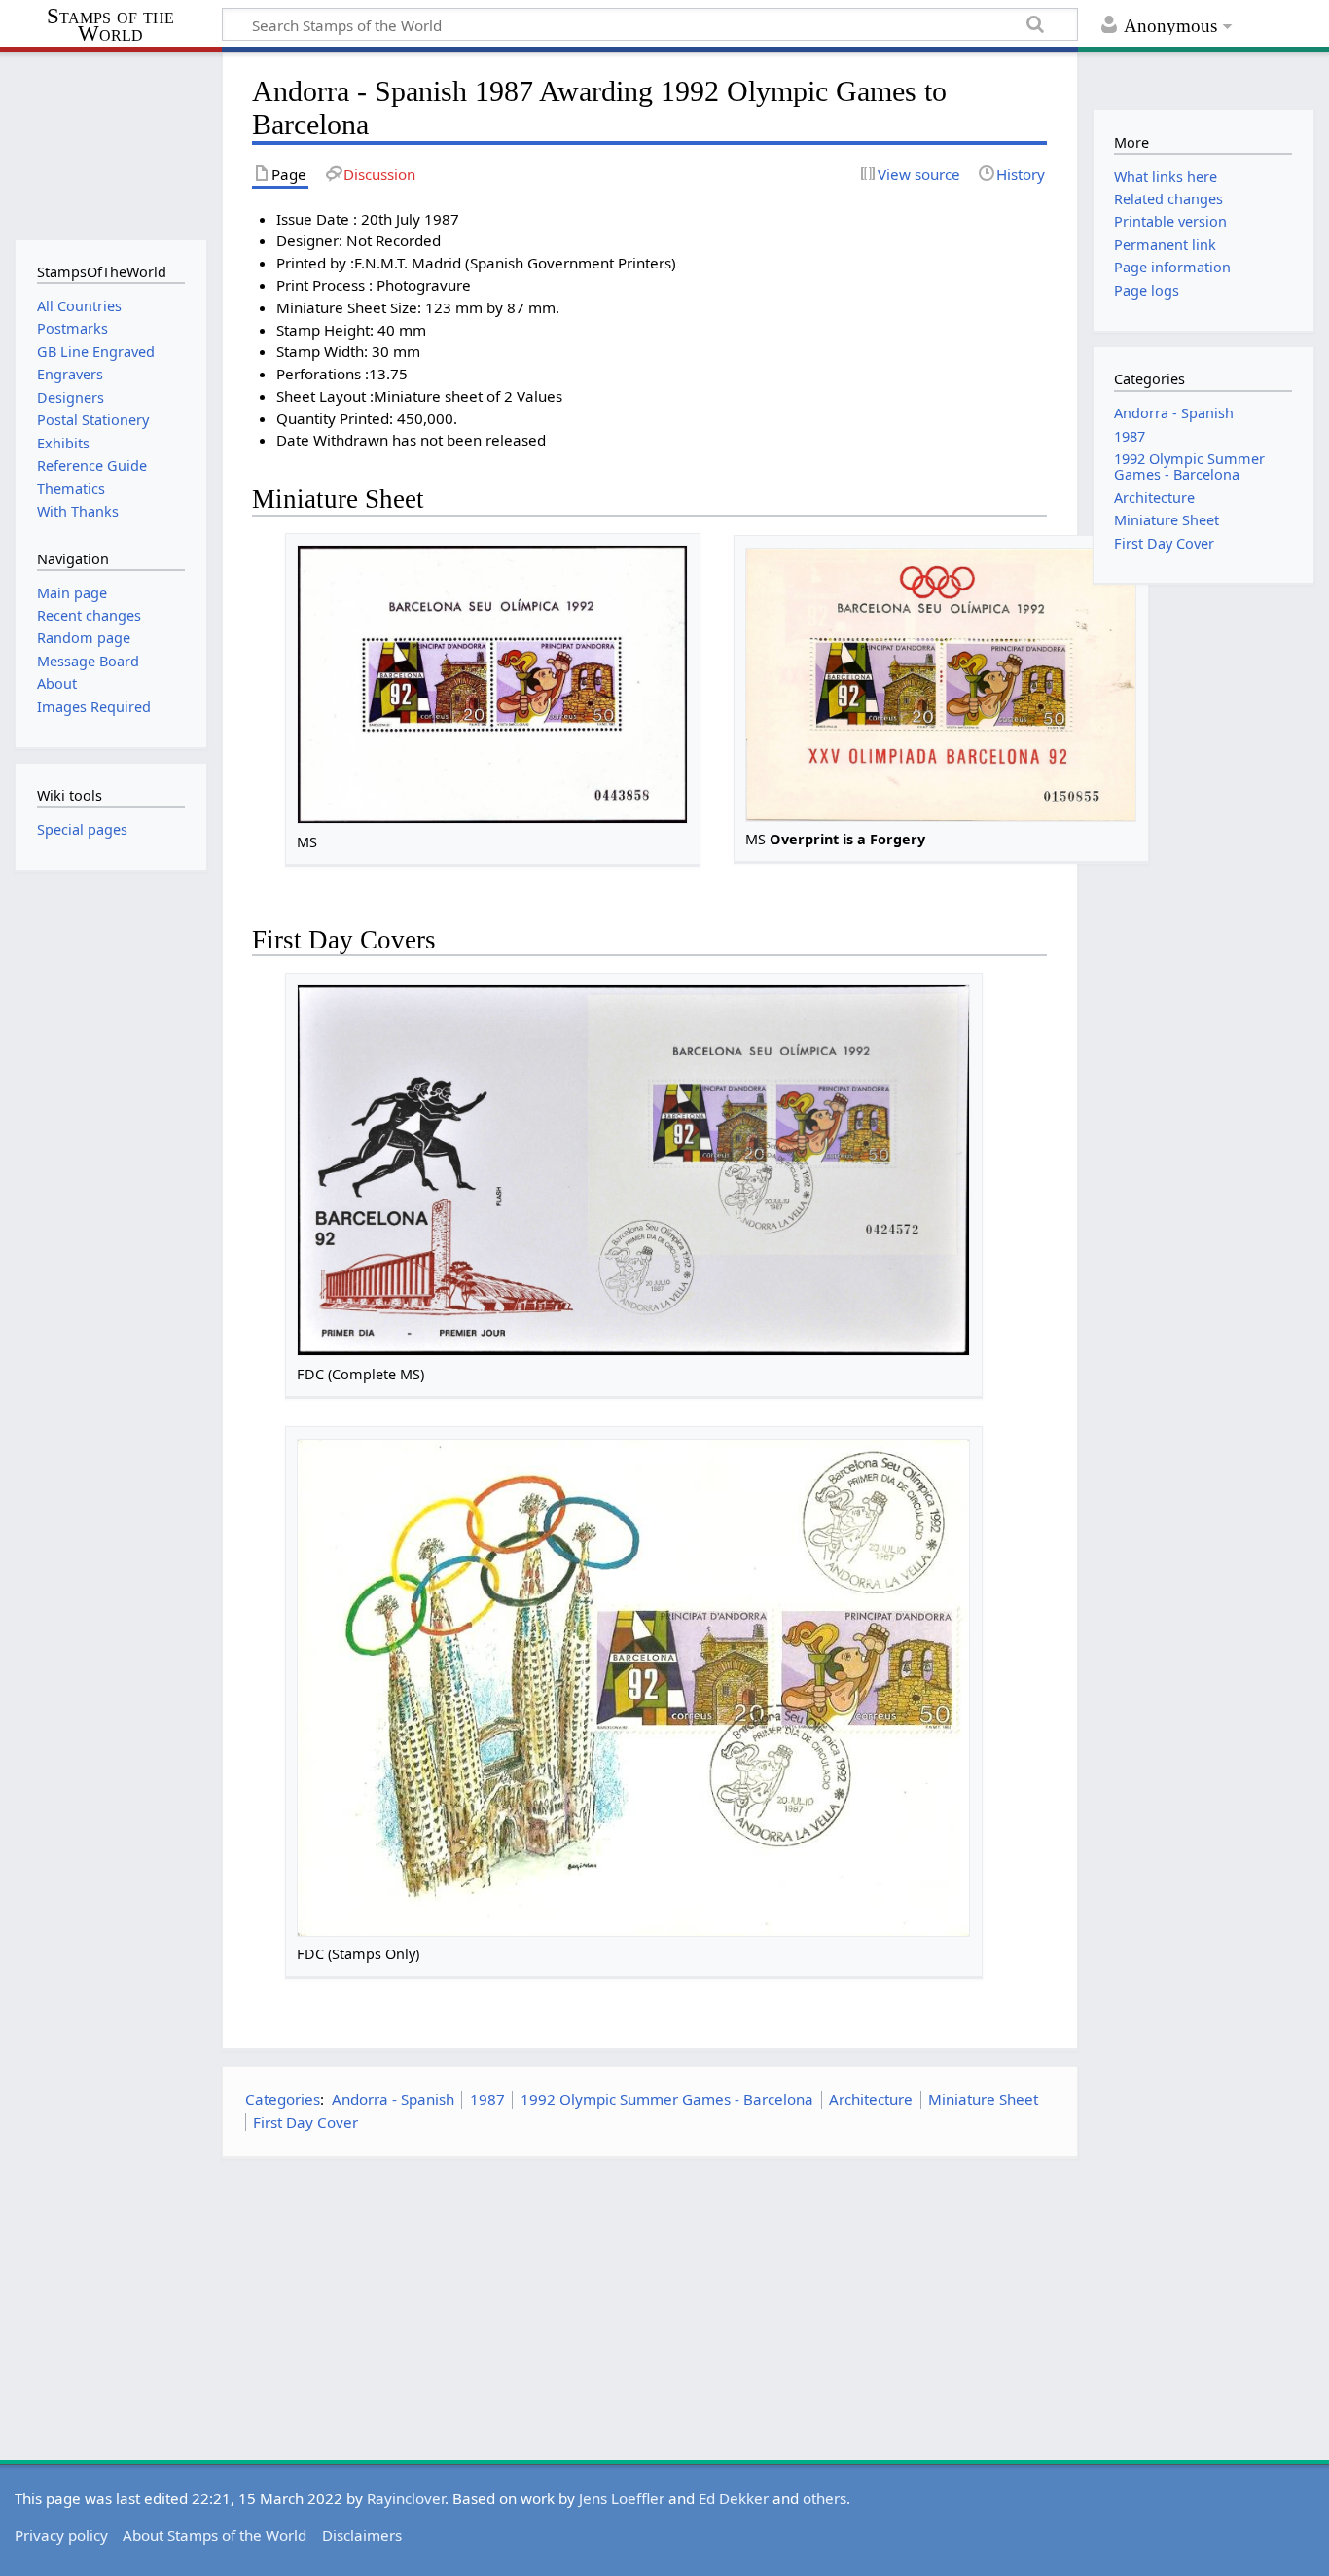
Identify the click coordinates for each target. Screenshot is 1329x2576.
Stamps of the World (110, 25)
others (825, 2498)
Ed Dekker (734, 2498)
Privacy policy (61, 2535)
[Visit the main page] (110, 143)
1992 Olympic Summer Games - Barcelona (667, 2099)
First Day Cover (305, 2122)
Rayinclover (406, 2498)
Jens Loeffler (622, 2498)
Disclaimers (362, 2535)
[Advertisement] (650, 2309)
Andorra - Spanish (393, 2099)
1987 (487, 2099)
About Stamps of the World (215, 2535)
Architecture (871, 2099)
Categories (283, 2099)
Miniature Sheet (983, 2099)
